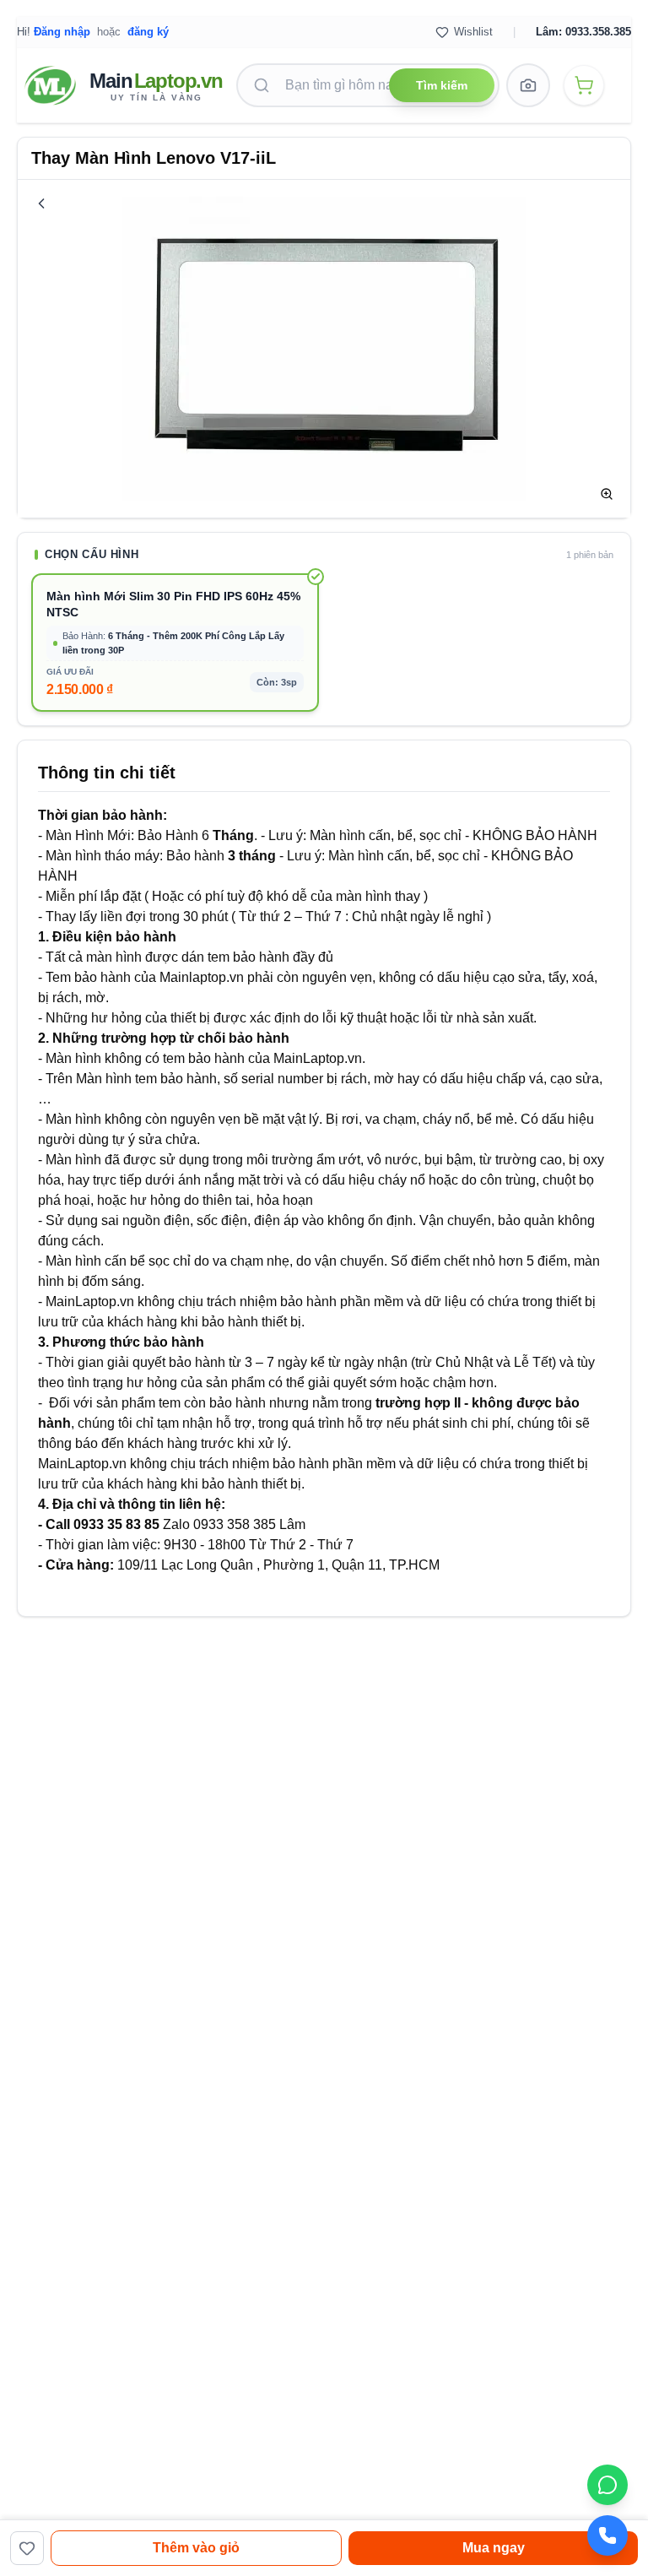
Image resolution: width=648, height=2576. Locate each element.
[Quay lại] (41, 203)
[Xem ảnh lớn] (607, 494)
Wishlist (473, 32)
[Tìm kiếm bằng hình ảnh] (528, 85)
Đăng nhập (62, 32)
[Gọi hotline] (607, 2535)
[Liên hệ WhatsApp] (607, 2485)
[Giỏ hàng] (584, 85)
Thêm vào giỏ (196, 2548)
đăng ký (148, 32)
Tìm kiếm (442, 85)
